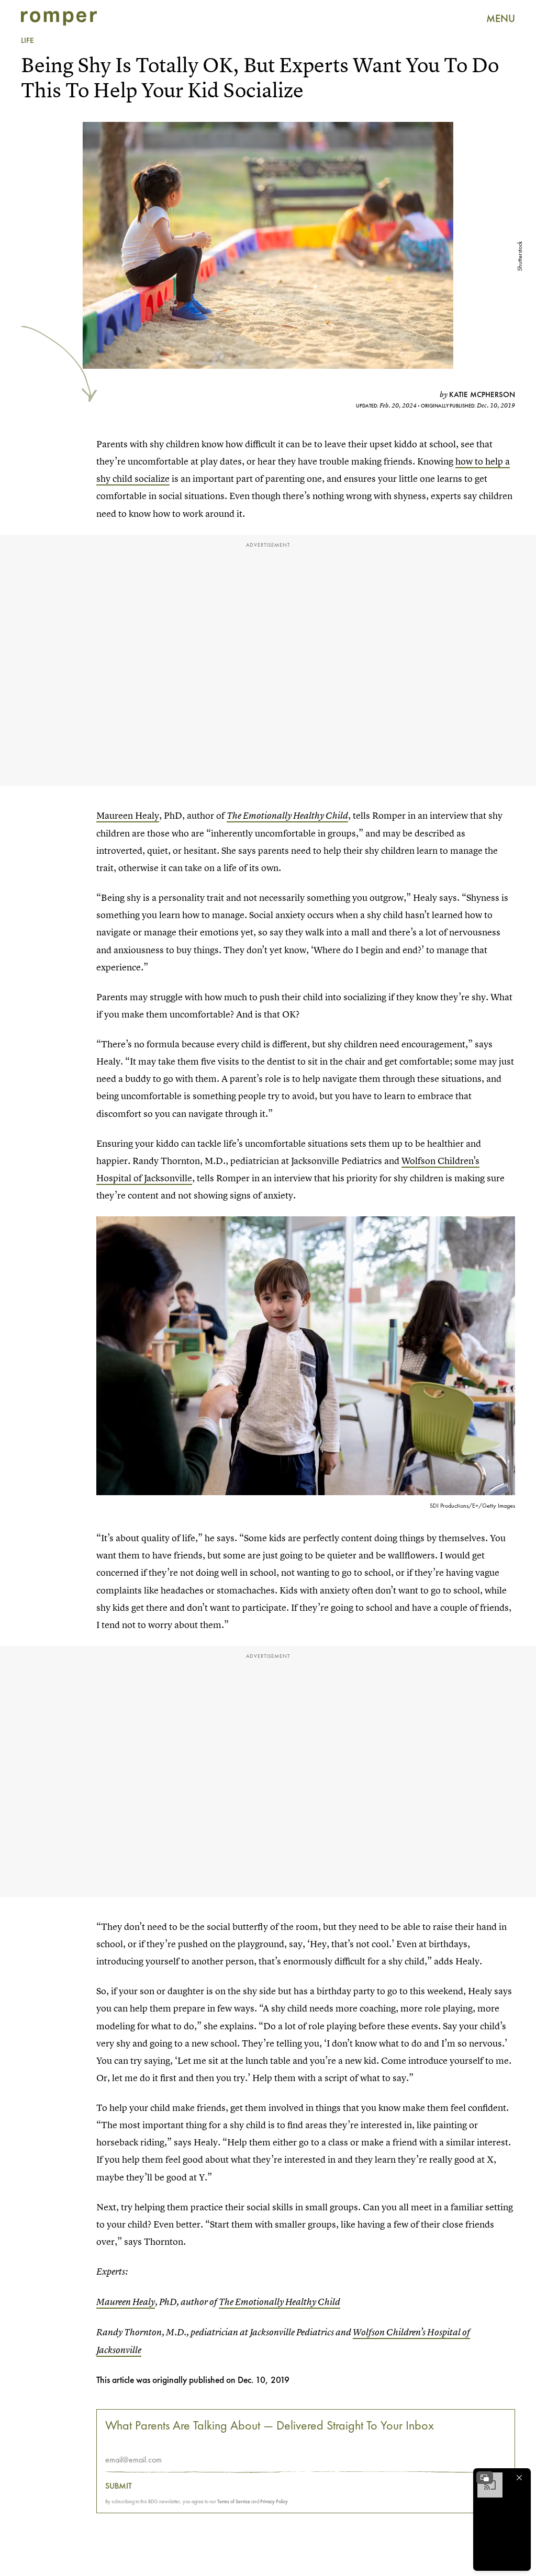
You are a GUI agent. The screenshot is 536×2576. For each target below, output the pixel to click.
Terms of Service (234, 2501)
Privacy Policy (274, 2501)
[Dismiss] (519, 2478)
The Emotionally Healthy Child (287, 816)
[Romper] (59, 18)
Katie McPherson (482, 394)
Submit (119, 2486)
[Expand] (485, 2478)
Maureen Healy (128, 815)
